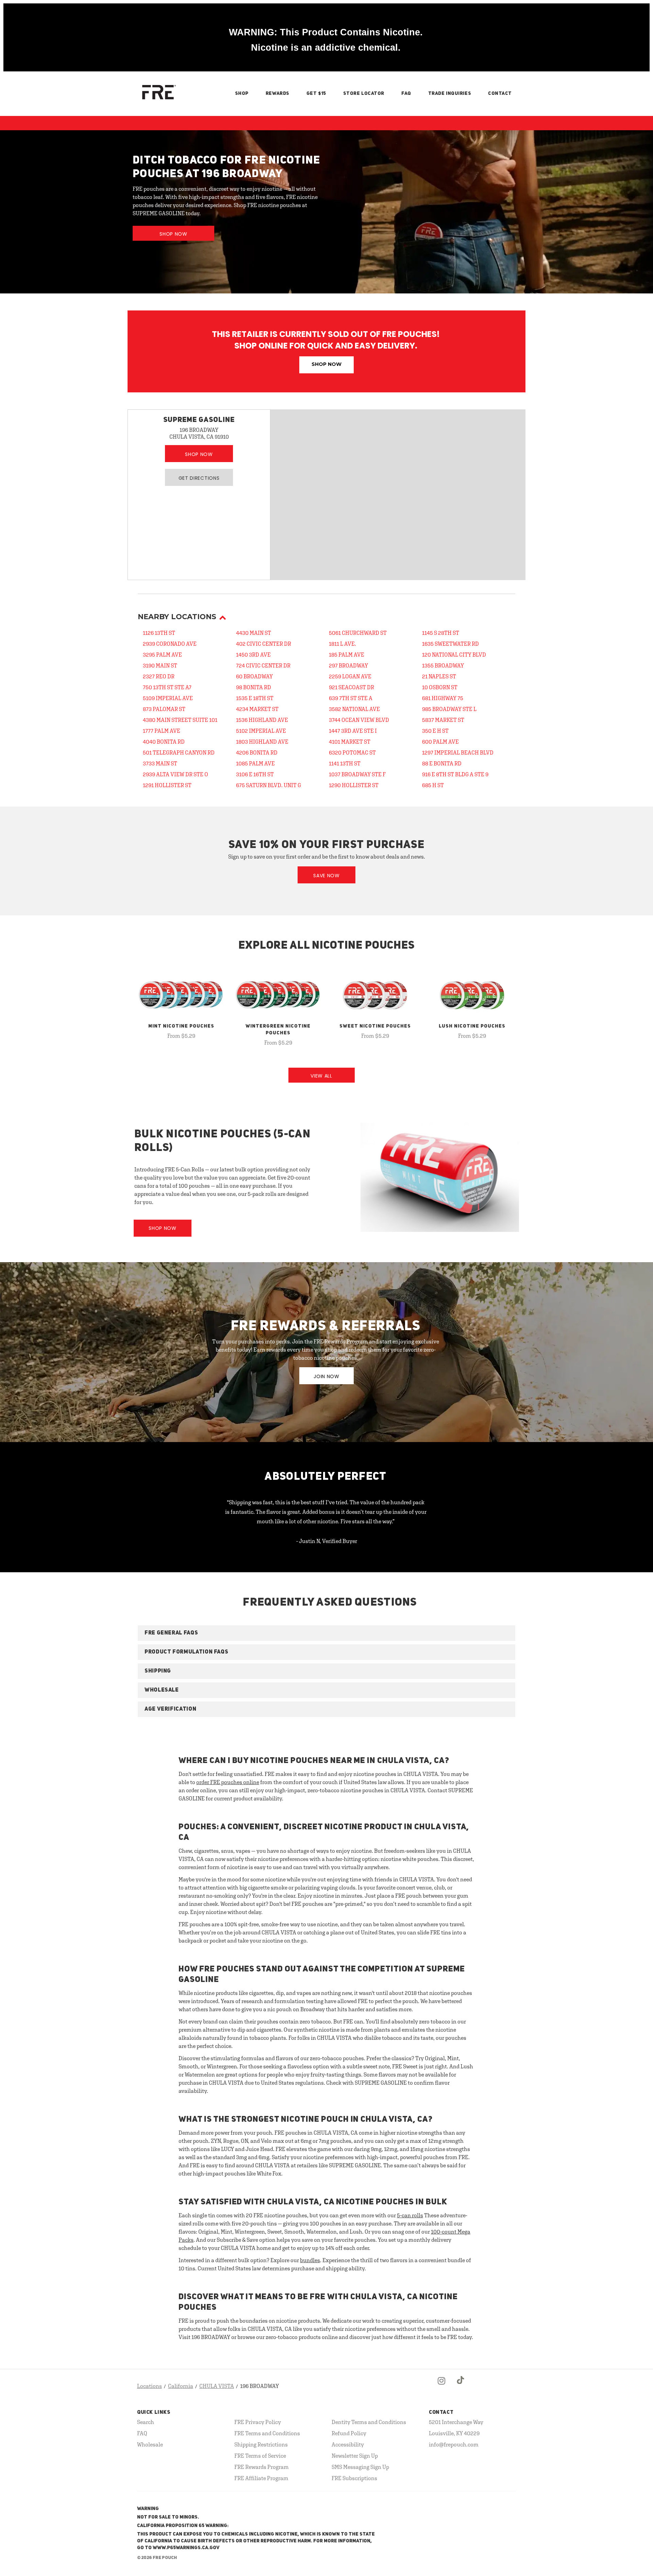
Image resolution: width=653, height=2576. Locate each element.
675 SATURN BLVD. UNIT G (269, 785)
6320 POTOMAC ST (352, 752)
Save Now (326, 876)
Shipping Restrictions (261, 2444)
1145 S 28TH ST (441, 633)
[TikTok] (461, 2386)
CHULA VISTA (217, 2386)
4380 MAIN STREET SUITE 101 (180, 720)
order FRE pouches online (228, 1782)
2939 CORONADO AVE (170, 644)
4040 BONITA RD (164, 742)
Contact (500, 94)
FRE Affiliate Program (261, 2478)
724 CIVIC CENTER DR (263, 665)
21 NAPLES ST (439, 676)
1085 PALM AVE (255, 763)
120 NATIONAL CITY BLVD (454, 655)
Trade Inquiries (450, 94)
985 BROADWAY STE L (449, 709)
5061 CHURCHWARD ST (358, 633)
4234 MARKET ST (257, 709)
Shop (242, 94)
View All (321, 1076)
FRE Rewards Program (262, 2467)
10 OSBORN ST (440, 687)
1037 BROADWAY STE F (357, 774)
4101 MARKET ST (350, 742)
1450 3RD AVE (253, 655)
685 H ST (433, 785)
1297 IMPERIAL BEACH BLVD (458, 752)
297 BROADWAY (348, 665)
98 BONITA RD (254, 687)
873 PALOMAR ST (164, 709)
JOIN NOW (326, 1376)
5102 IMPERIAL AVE (261, 731)
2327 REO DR (159, 676)
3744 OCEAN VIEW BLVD (359, 720)
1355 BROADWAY (443, 665)
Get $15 (316, 94)
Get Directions (199, 478)
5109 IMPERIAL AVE (168, 698)
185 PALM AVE (347, 655)
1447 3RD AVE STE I (353, 731)
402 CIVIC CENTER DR (264, 644)
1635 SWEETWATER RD (450, 644)
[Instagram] (441, 2386)
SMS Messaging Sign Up (360, 2467)
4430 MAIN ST (254, 633)
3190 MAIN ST (160, 665)
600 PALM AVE (440, 742)
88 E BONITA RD (442, 763)
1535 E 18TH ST (255, 698)
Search (146, 2422)
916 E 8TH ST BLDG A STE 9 (455, 774)
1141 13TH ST (345, 763)
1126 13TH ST (159, 633)
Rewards (278, 94)
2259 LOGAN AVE (350, 676)
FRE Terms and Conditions (267, 2433)
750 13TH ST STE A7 (167, 687)
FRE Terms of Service (260, 2456)
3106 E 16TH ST (255, 774)
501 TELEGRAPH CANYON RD (179, 752)
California (181, 2386)
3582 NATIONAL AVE (354, 709)
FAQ (406, 94)
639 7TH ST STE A (351, 698)
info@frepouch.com (454, 2444)
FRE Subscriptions (354, 2478)
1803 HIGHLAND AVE (262, 742)
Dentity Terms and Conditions (369, 2422)
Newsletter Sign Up (355, 2456)
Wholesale (150, 2444)
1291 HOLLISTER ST (167, 785)
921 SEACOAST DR (351, 687)
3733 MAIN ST (160, 763)
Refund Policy (349, 2433)
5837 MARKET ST (443, 720)
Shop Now (173, 234)
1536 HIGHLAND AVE (262, 720)
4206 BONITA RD (257, 752)
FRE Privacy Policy (258, 2422)
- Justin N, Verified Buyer (327, 1541)
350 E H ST (435, 731)
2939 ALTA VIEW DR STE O (175, 774)
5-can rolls (410, 2215)
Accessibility (348, 2444)
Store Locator (364, 94)
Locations (149, 2386)
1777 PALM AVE (162, 731)
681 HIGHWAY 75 (443, 698)
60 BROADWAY (254, 676)
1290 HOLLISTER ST (354, 785)
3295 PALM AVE (162, 655)
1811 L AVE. (342, 644)
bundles (310, 2260)
